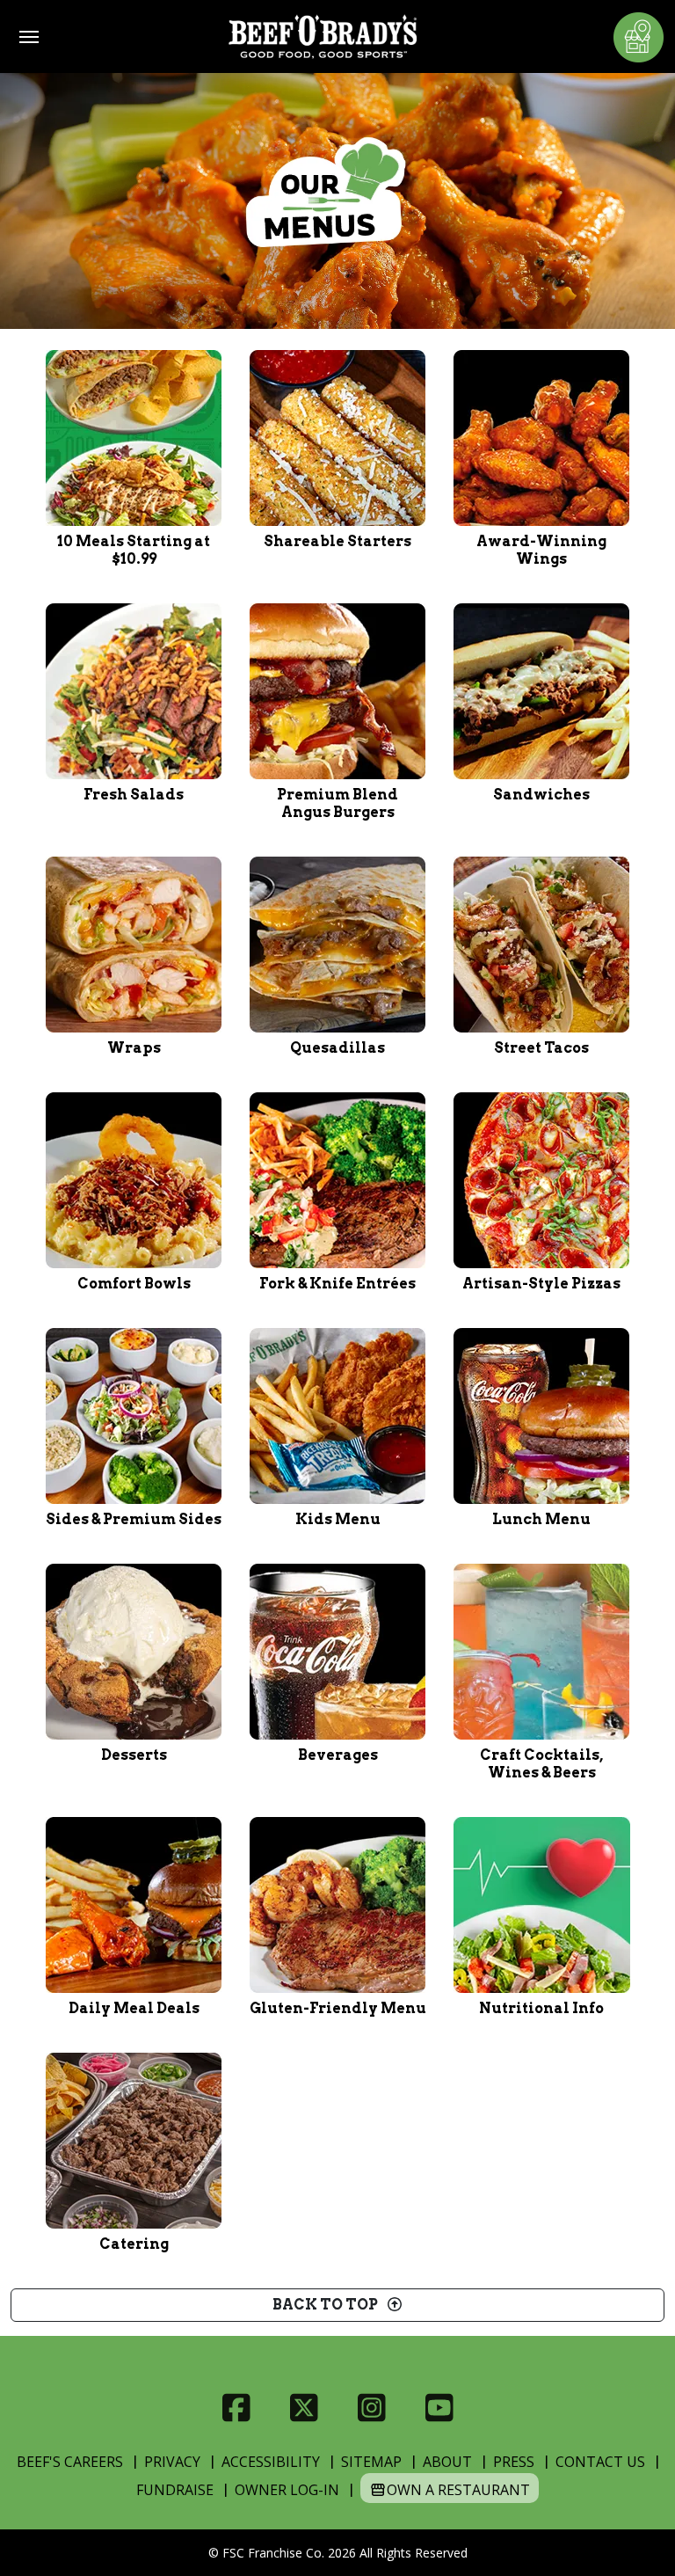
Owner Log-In (287, 2490)
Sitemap (371, 2462)
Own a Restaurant (458, 2490)
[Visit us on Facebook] (236, 2408)
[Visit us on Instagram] (371, 2408)
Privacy (172, 2462)
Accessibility (271, 2462)
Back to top (329, 2305)
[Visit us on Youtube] (439, 2408)
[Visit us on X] (304, 2408)
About (447, 2462)
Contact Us (600, 2462)
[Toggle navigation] (29, 37)
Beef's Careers (70, 2462)
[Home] (323, 36)
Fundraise (175, 2490)
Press (514, 2462)
